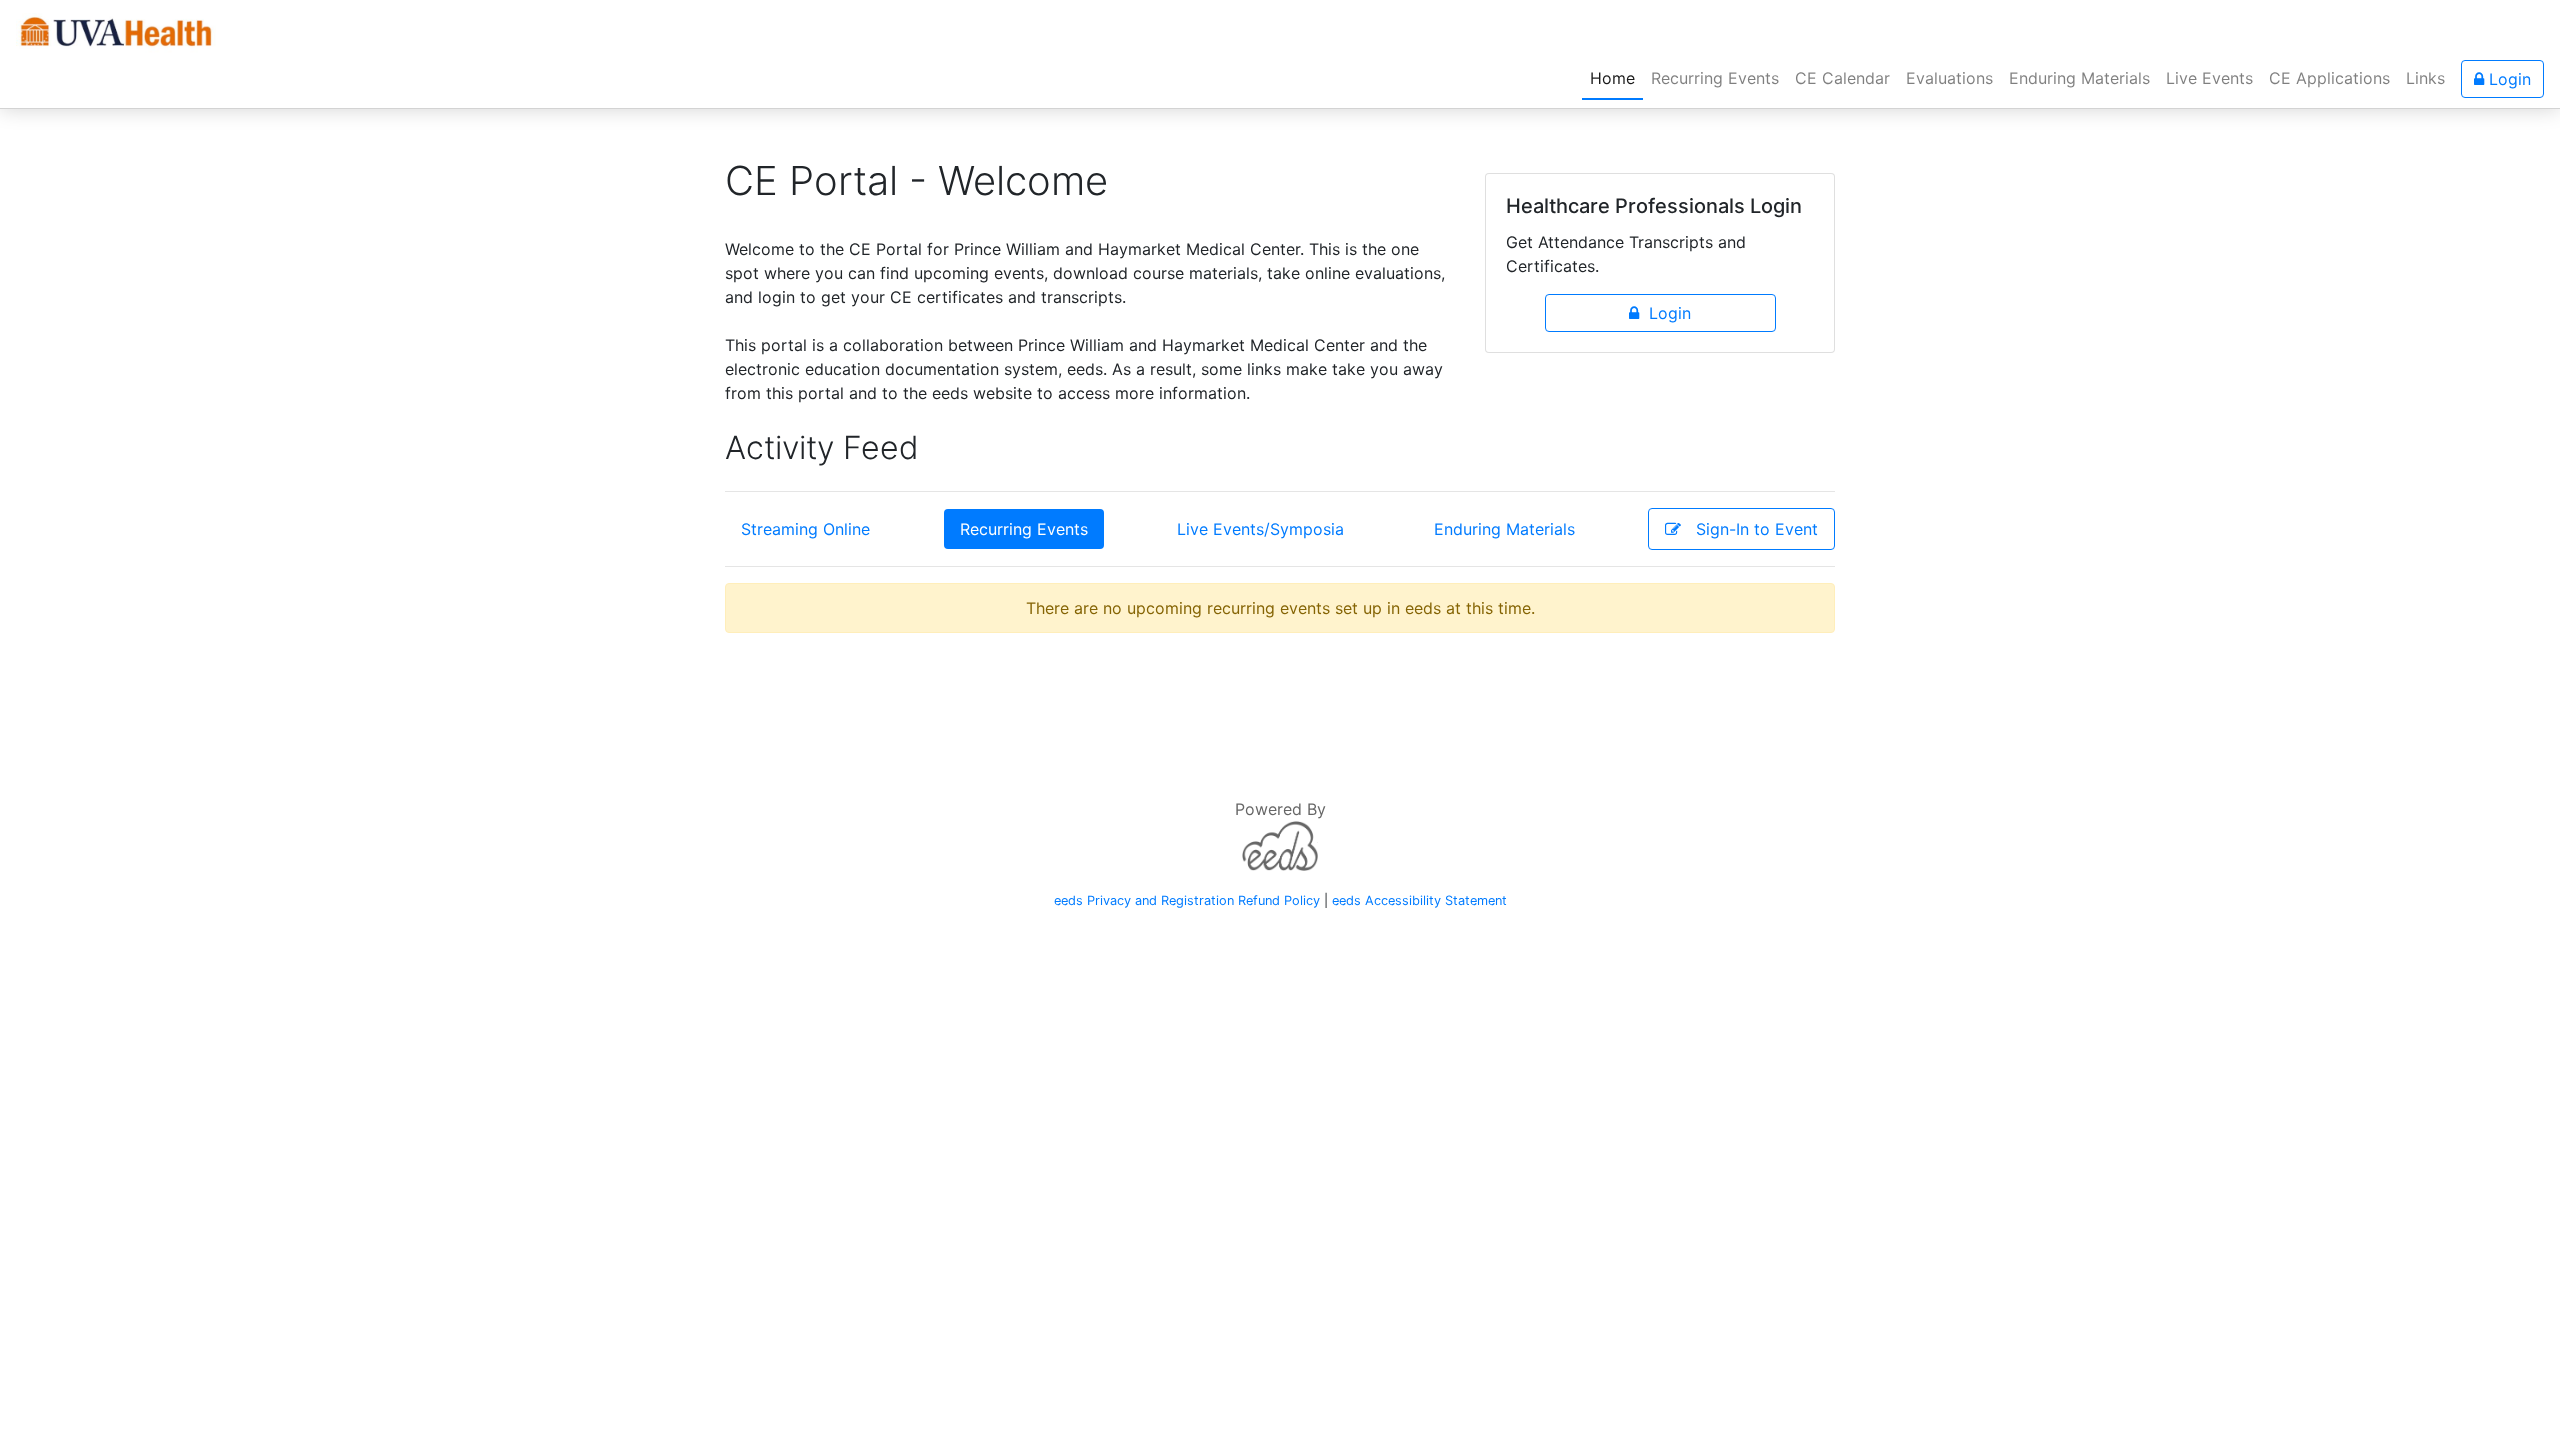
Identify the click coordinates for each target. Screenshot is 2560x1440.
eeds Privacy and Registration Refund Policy (1187, 900)
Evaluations (1949, 78)
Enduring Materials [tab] (1504, 529)
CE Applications (2329, 78)
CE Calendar (1842, 78)
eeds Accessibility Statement (1419, 900)
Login (2507, 79)
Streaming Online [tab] (805, 529)
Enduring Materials (2079, 78)
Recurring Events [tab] (1024, 529)
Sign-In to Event (1749, 529)
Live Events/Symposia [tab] (1260, 529)
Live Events (2209, 78)
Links (2425, 78)
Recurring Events (1715, 78)
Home (1616, 77)
